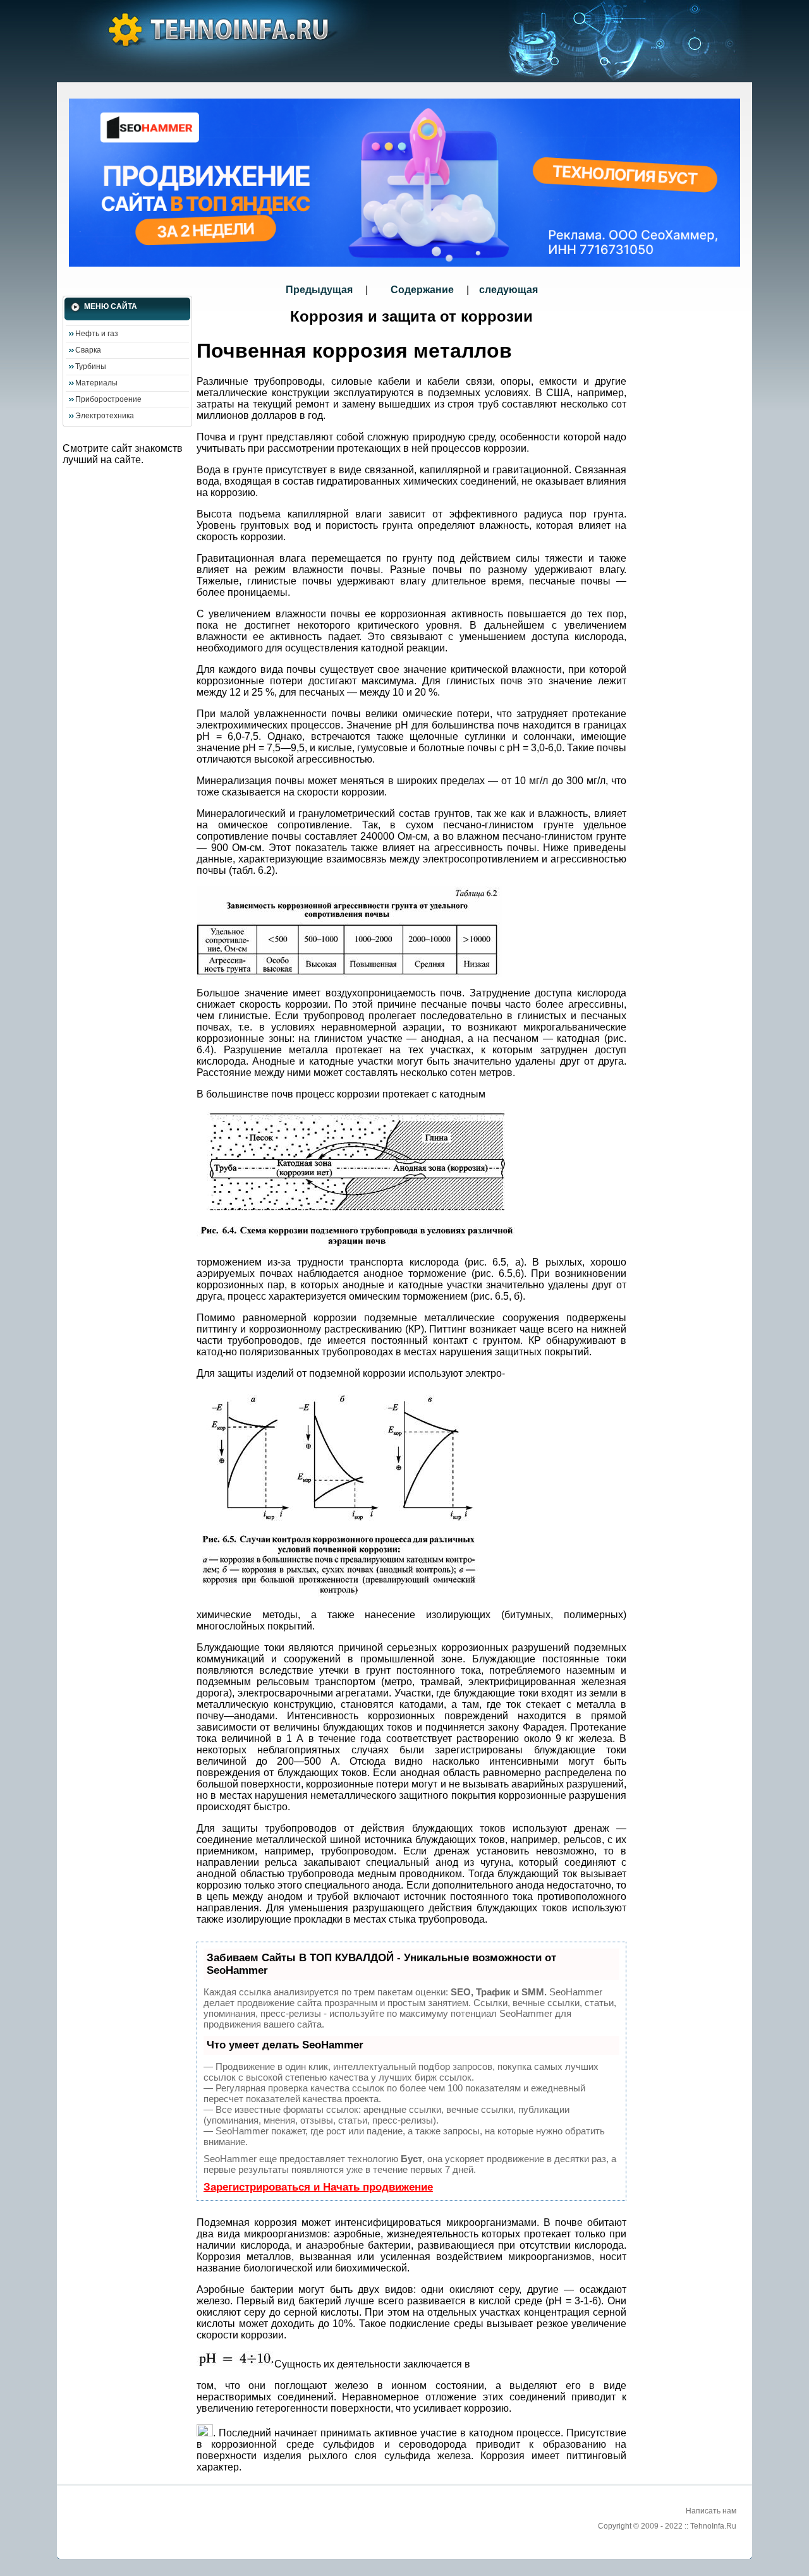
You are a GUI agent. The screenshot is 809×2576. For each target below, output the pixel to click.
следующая (508, 290)
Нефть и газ (97, 334)
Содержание (422, 290)
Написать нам (711, 2511)
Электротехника (105, 416)
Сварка (88, 350)
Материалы (96, 383)
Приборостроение (108, 399)
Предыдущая (320, 290)
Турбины (91, 366)
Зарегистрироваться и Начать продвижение (318, 2187)
